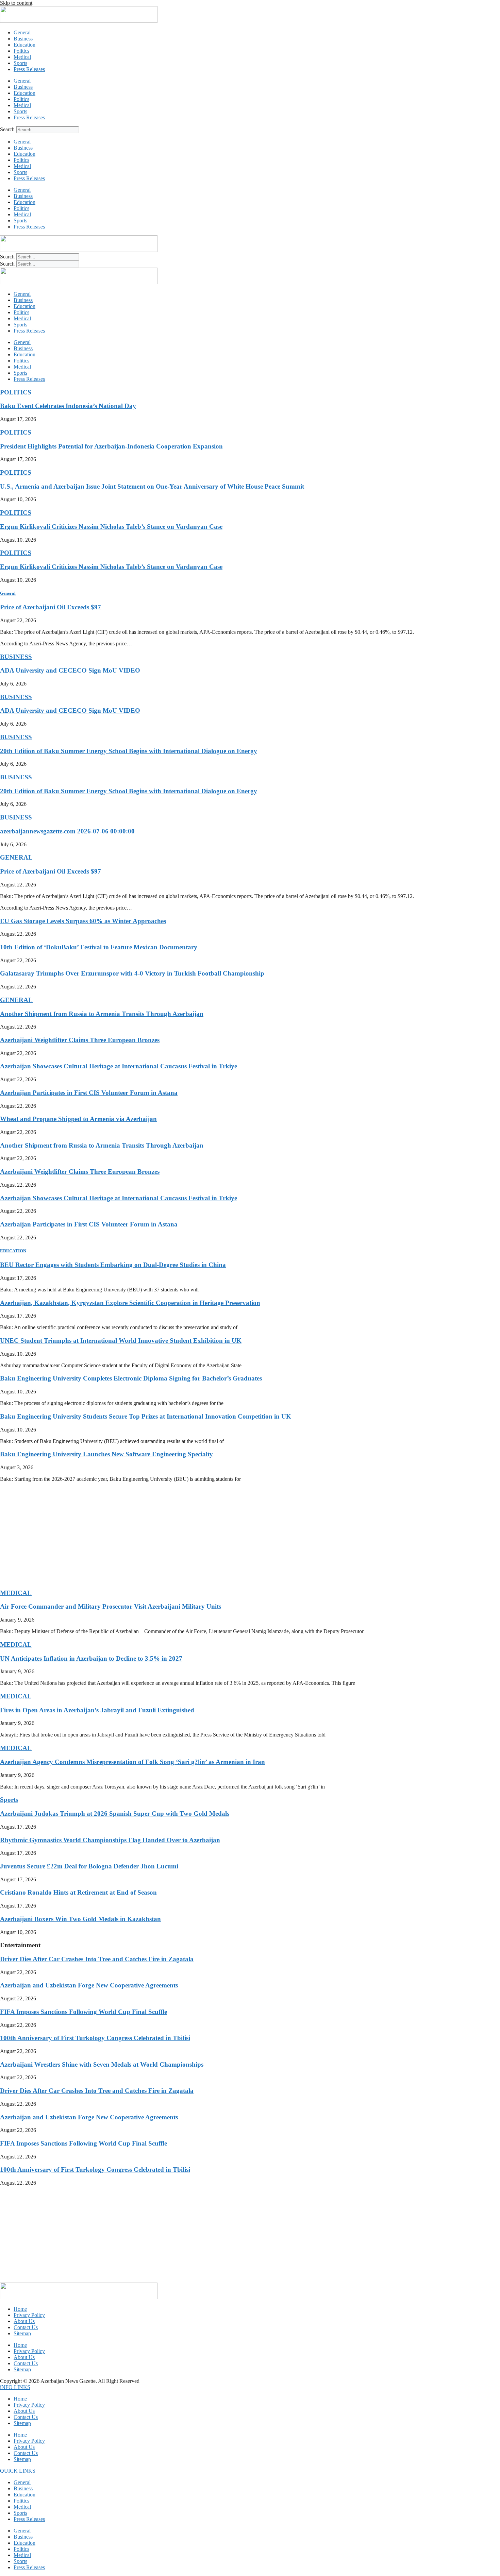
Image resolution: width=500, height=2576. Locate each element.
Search (7, 129)
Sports (20, 63)
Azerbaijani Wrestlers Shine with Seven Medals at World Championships (102, 2064)
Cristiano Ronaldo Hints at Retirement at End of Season (78, 1892)
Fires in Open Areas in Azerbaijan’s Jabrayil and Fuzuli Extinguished (97, 1710)
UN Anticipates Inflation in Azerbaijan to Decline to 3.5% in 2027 (91, 1658)
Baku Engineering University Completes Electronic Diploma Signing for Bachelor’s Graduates (131, 1378)
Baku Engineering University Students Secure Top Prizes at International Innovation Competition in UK (146, 1416)
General (22, 32)
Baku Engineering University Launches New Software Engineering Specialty (106, 1454)
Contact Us (26, 2327)
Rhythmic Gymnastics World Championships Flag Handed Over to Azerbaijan (110, 1840)
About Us (24, 2321)
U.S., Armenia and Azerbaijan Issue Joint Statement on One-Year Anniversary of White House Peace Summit (152, 486)
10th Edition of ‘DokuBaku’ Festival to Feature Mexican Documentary (99, 947)
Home (20, 2309)
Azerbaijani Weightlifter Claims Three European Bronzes (80, 1040)
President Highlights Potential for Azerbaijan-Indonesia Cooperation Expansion (111, 446)
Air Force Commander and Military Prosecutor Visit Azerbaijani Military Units (111, 1606)
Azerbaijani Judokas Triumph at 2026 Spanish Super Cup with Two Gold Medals (115, 1814)
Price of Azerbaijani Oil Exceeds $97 (51, 607)
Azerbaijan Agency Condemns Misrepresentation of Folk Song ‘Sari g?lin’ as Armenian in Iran (132, 1762)
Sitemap (22, 2333)
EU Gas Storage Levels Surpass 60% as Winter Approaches (83, 921)
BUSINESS (16, 657)
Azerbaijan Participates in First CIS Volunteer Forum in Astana (89, 1093)
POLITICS (16, 392)
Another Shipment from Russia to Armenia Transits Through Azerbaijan (102, 1014)
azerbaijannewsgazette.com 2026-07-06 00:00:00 (67, 831)
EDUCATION (13, 1251)
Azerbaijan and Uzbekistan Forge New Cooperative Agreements (89, 1985)
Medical (22, 57)
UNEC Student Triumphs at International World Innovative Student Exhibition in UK (121, 1341)
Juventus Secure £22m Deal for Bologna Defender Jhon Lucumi (89, 1866)
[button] (15, 2387)
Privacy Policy (29, 2315)
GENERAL (16, 857)
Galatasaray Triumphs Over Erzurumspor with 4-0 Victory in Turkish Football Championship (132, 973)
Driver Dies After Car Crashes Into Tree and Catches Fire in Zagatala (97, 1959)
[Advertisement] (204, 1535)
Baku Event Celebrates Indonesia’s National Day (68, 406)
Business (23, 39)
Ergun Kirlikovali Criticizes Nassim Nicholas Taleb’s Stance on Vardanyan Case (111, 527)
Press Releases (29, 69)
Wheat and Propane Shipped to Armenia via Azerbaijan (78, 1119)
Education (24, 45)
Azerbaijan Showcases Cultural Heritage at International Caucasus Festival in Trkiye (119, 1066)
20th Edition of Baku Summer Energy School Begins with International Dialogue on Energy (129, 751)
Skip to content (16, 3)
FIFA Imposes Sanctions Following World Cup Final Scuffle (84, 2012)
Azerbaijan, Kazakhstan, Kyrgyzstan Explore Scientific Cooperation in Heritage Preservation (130, 1303)
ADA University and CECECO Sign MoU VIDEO (70, 670)
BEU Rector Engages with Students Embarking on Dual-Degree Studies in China (113, 1265)
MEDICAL (16, 1593)
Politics (21, 51)
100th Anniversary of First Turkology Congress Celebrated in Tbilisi (95, 2038)
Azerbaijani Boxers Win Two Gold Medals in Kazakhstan (80, 1919)
